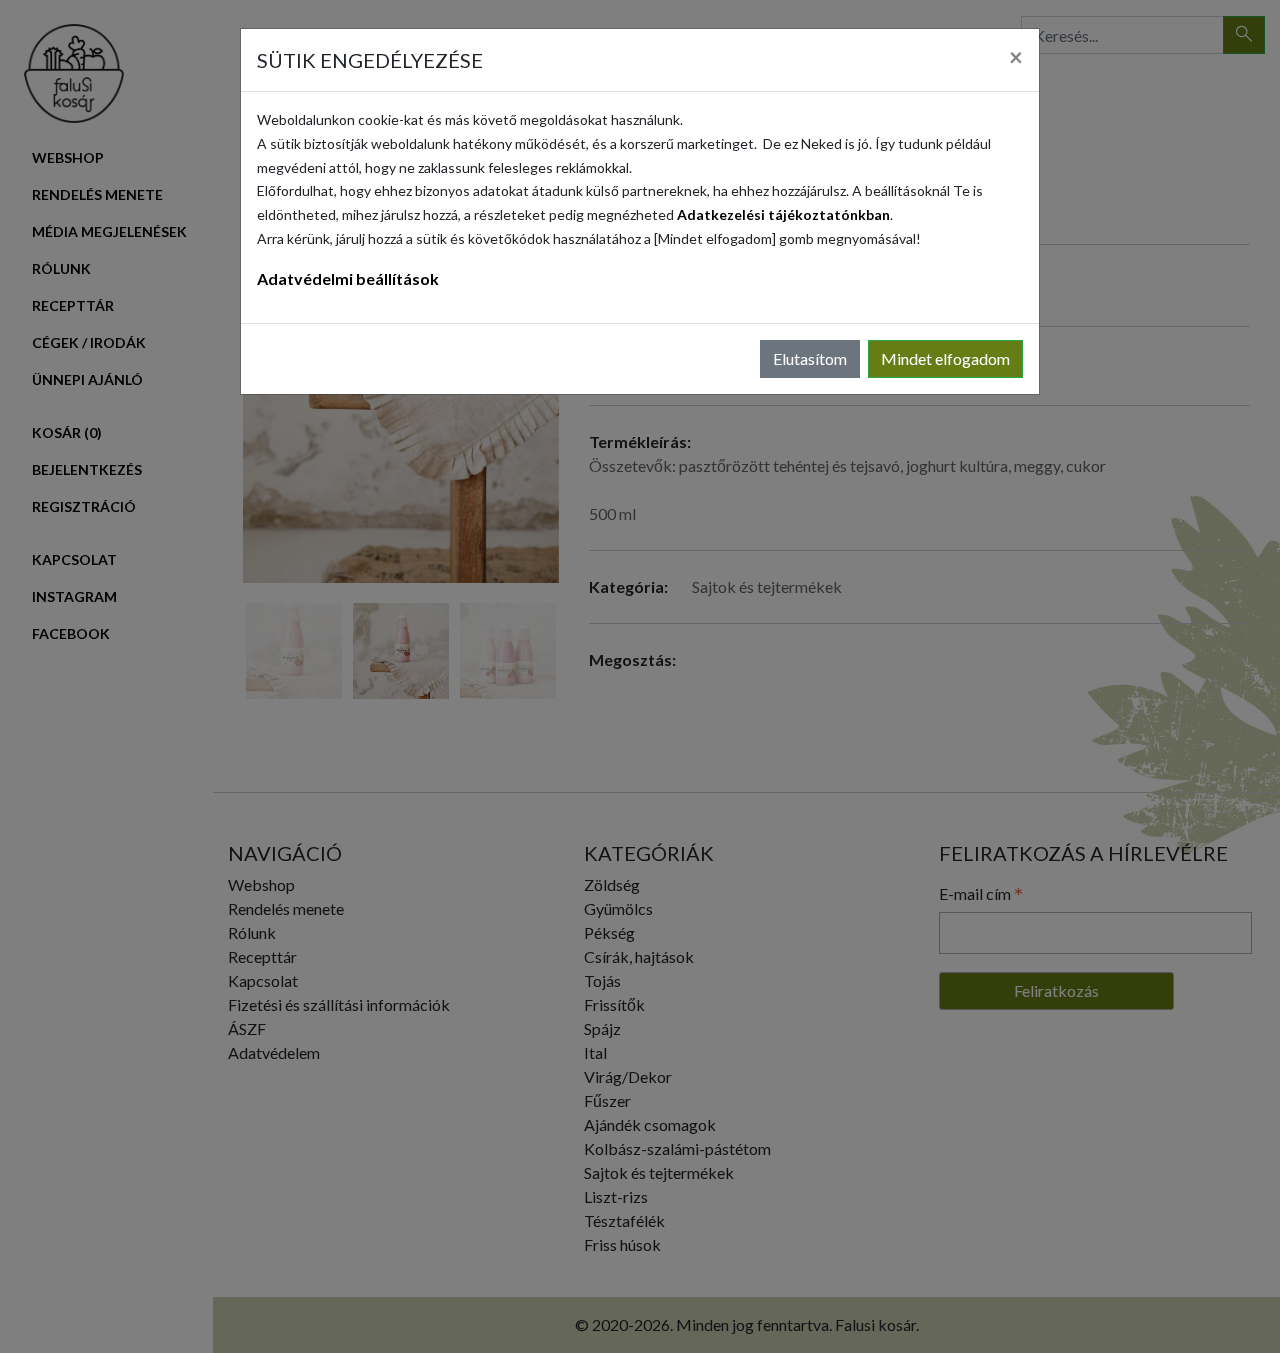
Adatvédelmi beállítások (348, 278)
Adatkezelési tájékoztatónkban (783, 214)
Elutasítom (810, 358)
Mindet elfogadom (945, 358)
